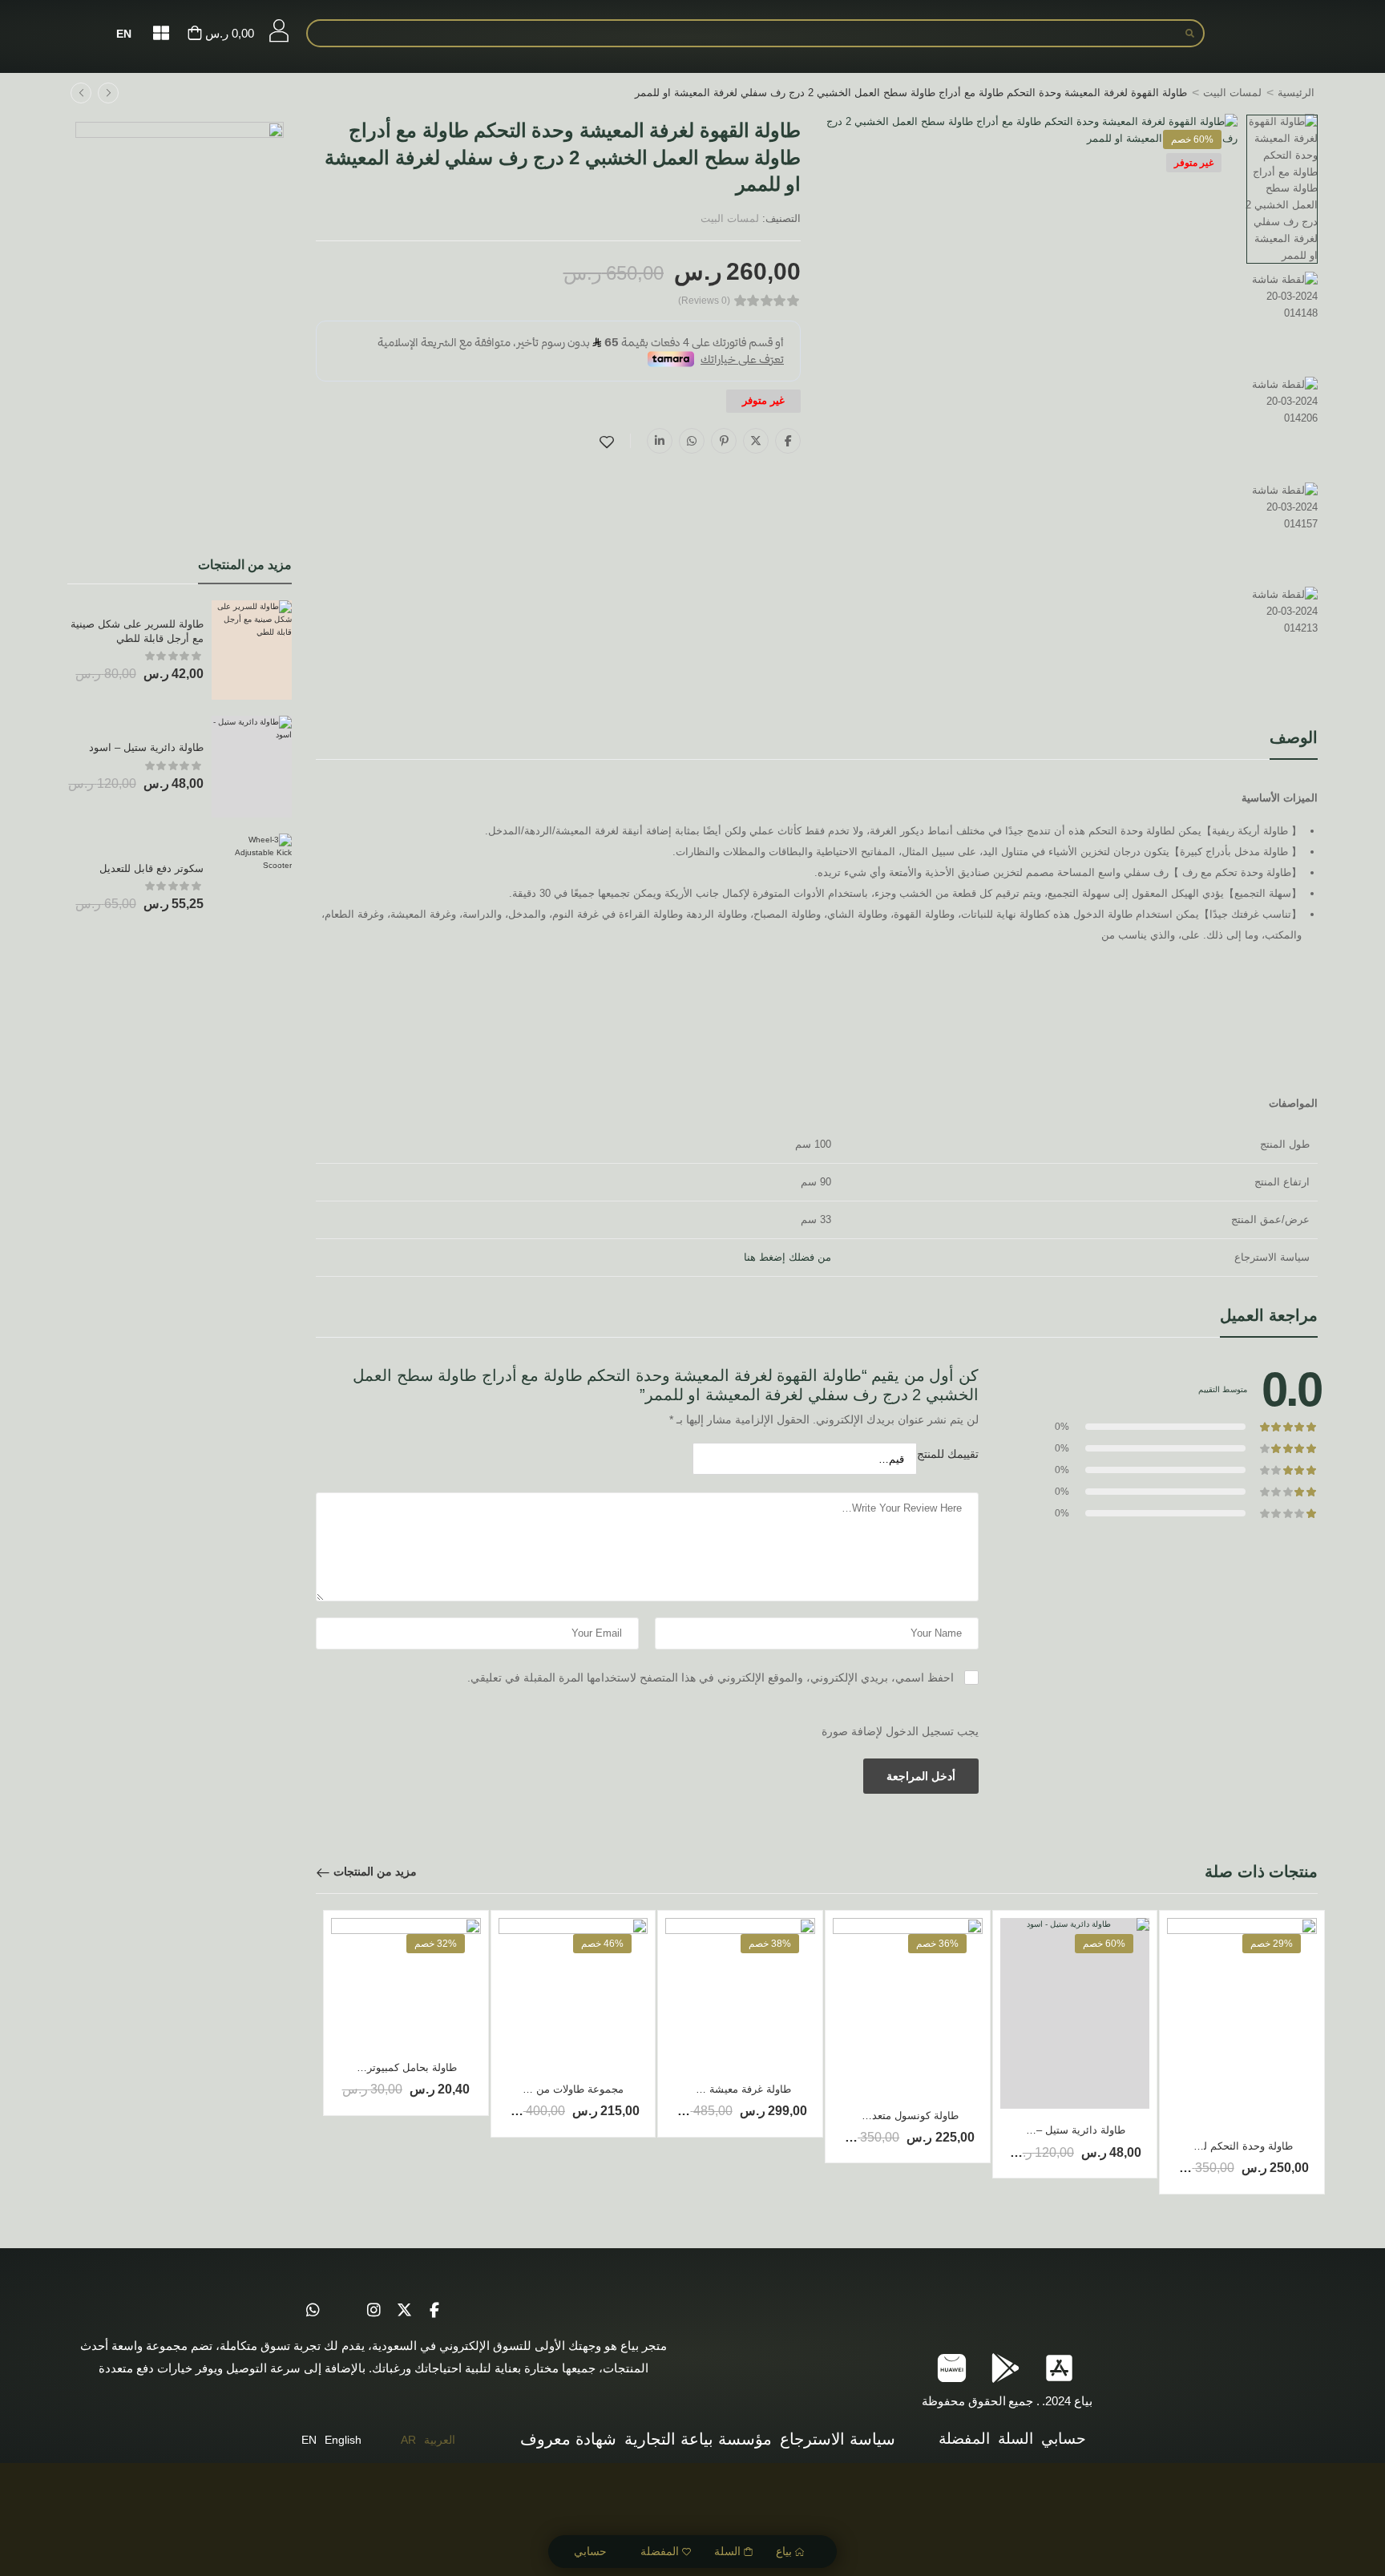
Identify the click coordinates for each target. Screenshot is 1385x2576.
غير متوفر (1194, 163)
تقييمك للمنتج (948, 1454)
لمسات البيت (1232, 93)
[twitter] (404, 2311)
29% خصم (1272, 1944)
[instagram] (374, 2311)
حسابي (590, 2551)
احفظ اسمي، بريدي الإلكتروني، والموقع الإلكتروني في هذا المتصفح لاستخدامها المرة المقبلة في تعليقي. (711, 1678)
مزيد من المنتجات (375, 1871)
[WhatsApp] (692, 441)
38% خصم (770, 1944)
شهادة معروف (568, 2439)
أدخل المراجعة (921, 1776)
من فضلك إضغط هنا (787, 1257)
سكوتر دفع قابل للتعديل (151, 868)
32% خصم (436, 1944)
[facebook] (434, 2311)
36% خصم (937, 1944)
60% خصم (1192, 139)
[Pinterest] (724, 441)
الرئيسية (1296, 93)
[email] (343, 2311)
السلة (727, 2551)
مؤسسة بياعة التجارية (698, 2439)
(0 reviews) (704, 301)
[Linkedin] (660, 441)
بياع (784, 2551)
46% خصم (602, 1944)
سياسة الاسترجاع (838, 2439)
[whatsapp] (313, 2311)
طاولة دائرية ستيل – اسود (146, 747)
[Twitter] (756, 441)
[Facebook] (788, 441)
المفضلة (660, 2551)
